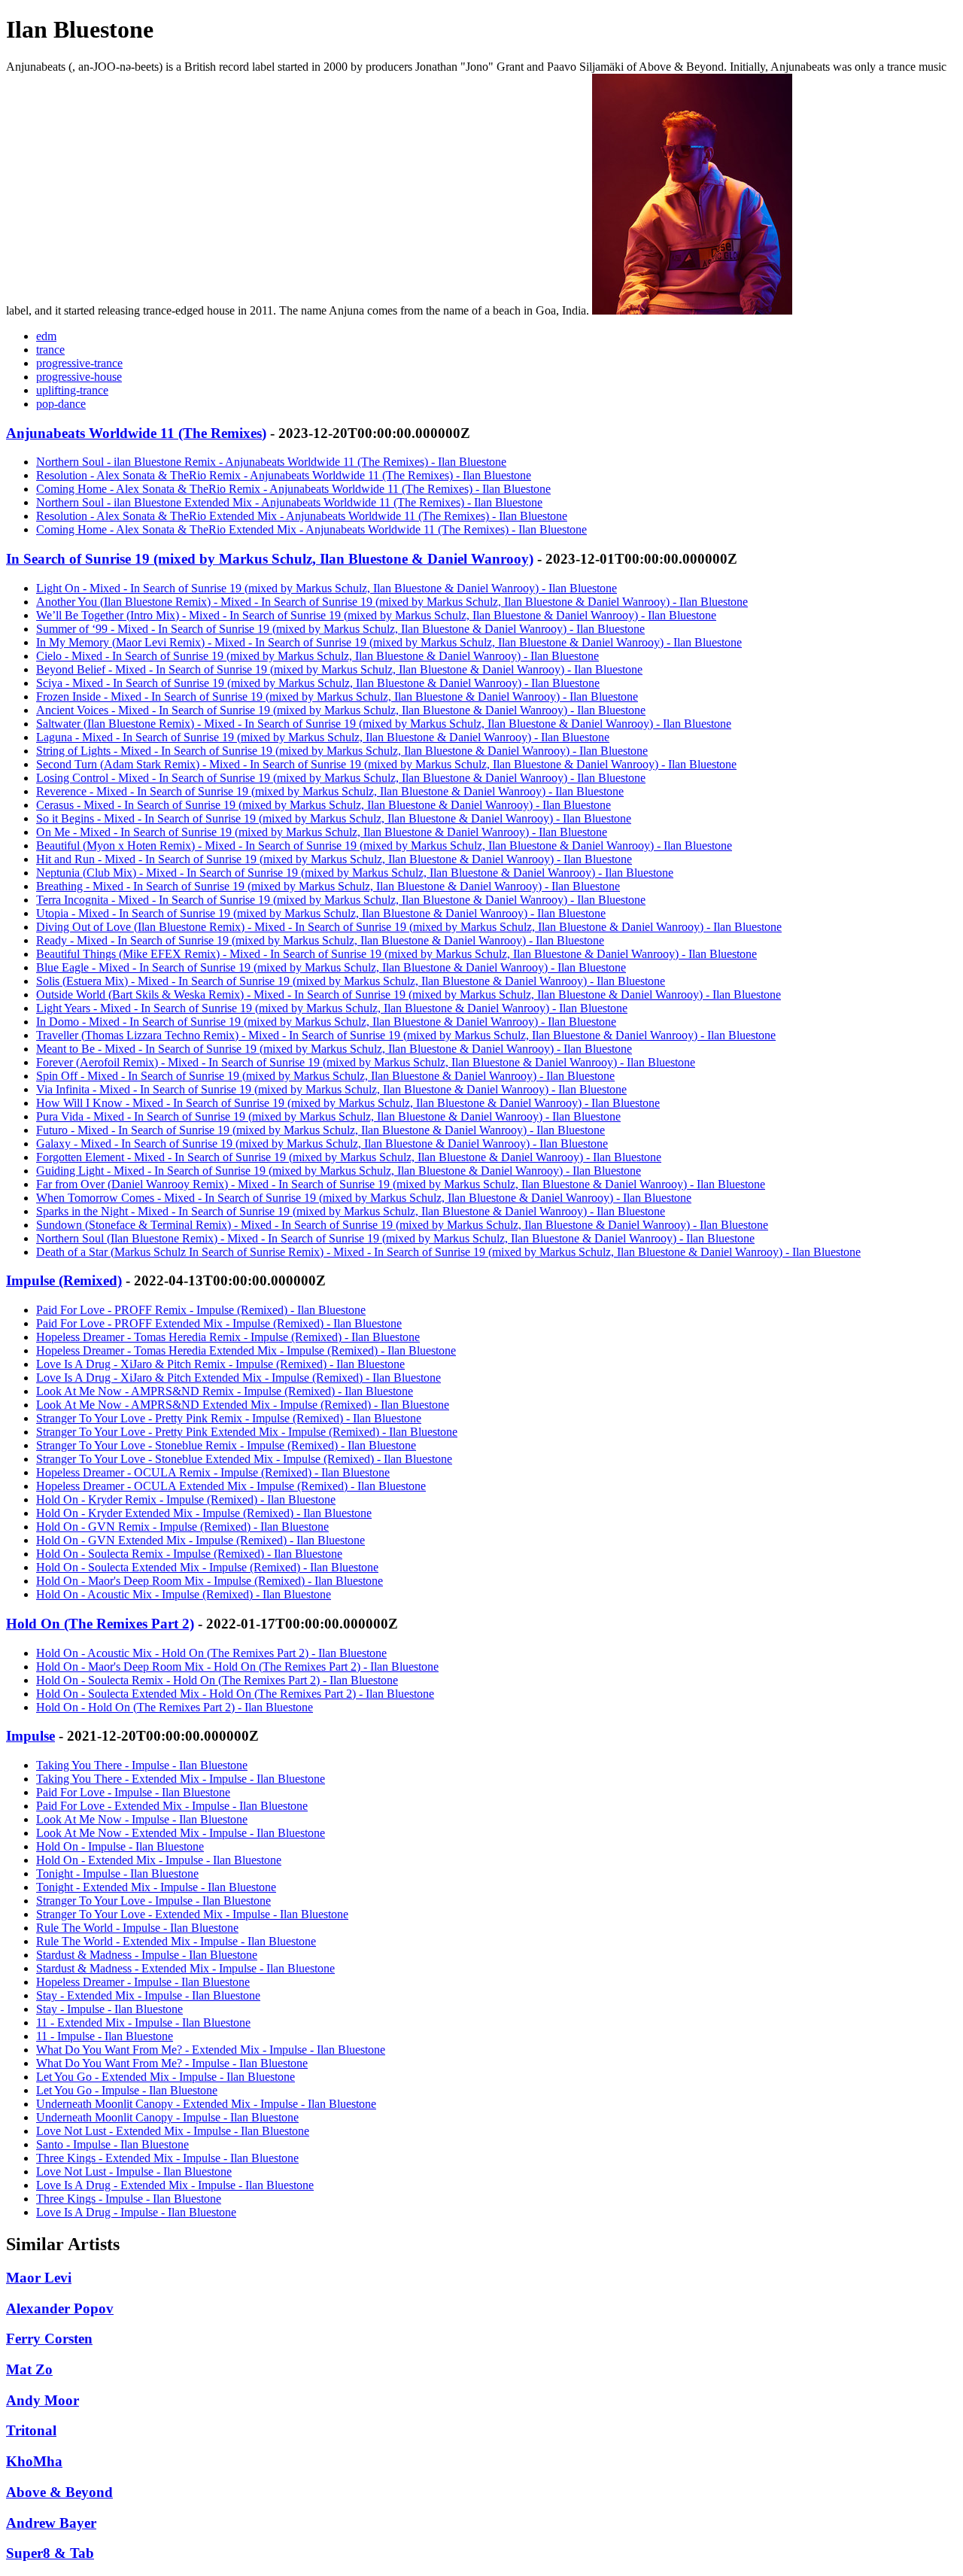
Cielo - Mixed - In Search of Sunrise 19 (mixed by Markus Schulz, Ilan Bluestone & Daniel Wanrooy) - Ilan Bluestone (317, 656)
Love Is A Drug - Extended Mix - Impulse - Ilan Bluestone (175, 2185)
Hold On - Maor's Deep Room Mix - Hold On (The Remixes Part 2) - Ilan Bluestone (237, 1667)
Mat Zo (29, 2369)
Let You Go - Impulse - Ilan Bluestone (127, 2090)
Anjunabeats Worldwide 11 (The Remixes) (136, 433)
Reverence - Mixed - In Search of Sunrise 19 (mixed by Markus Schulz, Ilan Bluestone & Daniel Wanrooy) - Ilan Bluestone (330, 791)
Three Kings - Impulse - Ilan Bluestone (129, 2199)
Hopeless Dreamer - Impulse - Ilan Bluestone (143, 1982)
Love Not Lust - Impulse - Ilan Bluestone (134, 2172)
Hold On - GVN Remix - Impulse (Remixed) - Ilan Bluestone (182, 1527)
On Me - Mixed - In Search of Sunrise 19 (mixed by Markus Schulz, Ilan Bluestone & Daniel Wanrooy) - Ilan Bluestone (322, 832)
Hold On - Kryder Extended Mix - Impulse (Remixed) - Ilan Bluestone (204, 1513)
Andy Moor (43, 2400)
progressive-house (79, 377)
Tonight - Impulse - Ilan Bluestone (117, 1873)
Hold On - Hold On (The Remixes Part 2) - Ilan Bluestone (175, 1707)
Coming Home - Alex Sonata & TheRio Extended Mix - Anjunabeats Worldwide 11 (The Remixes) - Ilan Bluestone (311, 529)
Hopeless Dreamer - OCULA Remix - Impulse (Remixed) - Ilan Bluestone (213, 1472)
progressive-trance (79, 363)
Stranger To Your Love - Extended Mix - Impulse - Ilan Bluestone (192, 1914)
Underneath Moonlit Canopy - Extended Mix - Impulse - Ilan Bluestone (206, 2104)
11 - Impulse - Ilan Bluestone (105, 2036)
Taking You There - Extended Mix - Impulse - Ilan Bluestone (181, 1779)
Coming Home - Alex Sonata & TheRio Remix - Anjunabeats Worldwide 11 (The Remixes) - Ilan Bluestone (293, 489)
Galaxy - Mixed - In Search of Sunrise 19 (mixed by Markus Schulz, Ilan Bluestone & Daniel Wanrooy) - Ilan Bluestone (322, 1144)
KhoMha (34, 2461)
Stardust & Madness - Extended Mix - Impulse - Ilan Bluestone (185, 1968)
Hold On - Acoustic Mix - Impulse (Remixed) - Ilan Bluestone (184, 1594)
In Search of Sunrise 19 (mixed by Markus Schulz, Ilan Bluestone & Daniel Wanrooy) (270, 559)
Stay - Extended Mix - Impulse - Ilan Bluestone (148, 1995)
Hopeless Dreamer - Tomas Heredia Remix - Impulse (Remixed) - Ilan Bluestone (228, 1337)
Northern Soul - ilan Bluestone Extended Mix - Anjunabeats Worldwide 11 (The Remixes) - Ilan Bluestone (289, 502)
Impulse (30, 1736)
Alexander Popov (60, 2308)
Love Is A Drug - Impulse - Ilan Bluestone (136, 2212)
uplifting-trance (72, 390)
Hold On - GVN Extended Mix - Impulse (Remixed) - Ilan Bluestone (200, 1540)
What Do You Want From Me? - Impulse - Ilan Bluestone (172, 2063)
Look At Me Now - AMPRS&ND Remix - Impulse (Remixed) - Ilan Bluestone (225, 1391)
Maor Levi (39, 2278)
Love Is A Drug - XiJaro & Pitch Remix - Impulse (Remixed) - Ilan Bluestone (220, 1364)
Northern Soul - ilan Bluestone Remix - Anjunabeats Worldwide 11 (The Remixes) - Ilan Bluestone (271, 462)
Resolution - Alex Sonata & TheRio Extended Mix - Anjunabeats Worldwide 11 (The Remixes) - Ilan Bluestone (302, 516)
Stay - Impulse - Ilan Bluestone (109, 2009)
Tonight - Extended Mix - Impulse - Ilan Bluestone (156, 1887)
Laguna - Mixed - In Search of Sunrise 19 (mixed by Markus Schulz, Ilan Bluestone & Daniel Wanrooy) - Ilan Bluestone (323, 737)
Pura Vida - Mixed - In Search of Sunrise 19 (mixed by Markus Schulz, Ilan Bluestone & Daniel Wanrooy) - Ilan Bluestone (328, 1116)
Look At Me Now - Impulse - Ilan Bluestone (142, 1819)
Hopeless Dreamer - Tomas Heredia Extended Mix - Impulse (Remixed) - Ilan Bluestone (246, 1350)
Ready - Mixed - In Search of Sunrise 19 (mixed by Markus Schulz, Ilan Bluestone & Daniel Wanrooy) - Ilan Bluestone (320, 940)
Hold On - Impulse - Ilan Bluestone (120, 1846)
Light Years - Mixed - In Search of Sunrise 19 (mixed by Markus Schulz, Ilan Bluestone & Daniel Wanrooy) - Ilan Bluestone (332, 1008)
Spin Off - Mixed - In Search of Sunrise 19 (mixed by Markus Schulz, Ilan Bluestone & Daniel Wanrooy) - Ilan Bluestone (325, 1076)
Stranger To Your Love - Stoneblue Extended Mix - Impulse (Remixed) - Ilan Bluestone (244, 1459)
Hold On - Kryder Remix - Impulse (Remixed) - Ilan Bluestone (186, 1499)
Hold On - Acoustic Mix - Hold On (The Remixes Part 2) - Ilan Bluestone (211, 1653)
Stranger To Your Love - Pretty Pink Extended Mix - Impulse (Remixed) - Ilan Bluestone (247, 1432)
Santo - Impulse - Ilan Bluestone (112, 2144)
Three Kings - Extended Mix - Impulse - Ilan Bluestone (167, 2158)
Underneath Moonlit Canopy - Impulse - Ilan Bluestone (167, 2117)
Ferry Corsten (49, 2339)
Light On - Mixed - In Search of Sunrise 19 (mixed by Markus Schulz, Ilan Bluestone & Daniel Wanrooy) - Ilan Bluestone (327, 588)
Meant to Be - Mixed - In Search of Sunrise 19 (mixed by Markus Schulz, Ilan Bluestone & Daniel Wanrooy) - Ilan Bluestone (334, 1049)
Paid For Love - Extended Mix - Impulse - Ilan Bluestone (172, 1806)
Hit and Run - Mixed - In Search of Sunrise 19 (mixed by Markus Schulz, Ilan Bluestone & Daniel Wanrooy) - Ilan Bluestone (334, 859)
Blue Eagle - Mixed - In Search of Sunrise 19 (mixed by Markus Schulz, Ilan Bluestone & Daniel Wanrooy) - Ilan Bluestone (331, 967)
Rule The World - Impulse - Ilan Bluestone (137, 1928)
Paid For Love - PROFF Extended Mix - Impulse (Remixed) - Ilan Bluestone (219, 1323)
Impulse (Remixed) (64, 1280)
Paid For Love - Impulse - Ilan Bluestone (133, 1792)
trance (50, 350)
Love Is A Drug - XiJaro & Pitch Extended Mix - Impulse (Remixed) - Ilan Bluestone (238, 1378)
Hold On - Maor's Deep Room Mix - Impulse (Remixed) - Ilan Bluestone (210, 1581)
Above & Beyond (59, 2492)
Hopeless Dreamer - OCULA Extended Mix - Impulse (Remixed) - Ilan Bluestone (231, 1486)
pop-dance (61, 404)
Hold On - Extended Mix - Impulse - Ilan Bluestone (159, 1860)
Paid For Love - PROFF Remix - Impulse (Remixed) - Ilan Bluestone (201, 1310)
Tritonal (31, 2430)
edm (46, 336)
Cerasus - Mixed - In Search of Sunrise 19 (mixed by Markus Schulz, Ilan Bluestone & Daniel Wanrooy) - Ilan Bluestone (324, 805)
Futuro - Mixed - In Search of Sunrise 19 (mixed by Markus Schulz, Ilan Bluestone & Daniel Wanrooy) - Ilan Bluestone (320, 1130)
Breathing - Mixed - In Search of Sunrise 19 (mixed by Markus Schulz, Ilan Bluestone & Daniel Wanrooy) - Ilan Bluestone (328, 886)
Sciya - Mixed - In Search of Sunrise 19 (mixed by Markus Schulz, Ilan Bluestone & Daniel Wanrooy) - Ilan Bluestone (318, 683)
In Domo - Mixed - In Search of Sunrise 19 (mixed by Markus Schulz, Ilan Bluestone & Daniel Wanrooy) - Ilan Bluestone (326, 1022)
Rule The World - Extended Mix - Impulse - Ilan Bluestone (176, 1941)
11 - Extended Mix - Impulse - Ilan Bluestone (143, 2022)
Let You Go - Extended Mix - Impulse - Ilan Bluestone (166, 2077)
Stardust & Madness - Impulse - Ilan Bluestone (147, 1955)
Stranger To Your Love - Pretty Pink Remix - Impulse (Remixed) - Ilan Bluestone (229, 1418)
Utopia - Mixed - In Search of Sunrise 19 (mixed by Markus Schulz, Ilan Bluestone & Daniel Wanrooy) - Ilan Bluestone (321, 913)
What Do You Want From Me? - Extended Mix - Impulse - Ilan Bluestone (211, 2050)
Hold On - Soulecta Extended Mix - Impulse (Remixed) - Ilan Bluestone (207, 1567)
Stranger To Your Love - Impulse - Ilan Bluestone (153, 1901)
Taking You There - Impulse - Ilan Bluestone (142, 1765)
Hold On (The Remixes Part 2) (100, 1624)
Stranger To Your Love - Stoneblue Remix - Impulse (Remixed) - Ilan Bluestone (226, 1445)
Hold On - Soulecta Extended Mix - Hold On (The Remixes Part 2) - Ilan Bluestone (235, 1694)
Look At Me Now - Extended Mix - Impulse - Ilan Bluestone (181, 1833)
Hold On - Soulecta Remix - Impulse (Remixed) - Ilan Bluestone (189, 1554)
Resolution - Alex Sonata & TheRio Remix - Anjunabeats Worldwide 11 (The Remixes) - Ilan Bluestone (284, 475)
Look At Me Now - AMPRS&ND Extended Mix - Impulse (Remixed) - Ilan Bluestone (243, 1405)
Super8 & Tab (50, 2553)
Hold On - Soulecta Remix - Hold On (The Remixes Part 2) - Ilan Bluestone (217, 1680)
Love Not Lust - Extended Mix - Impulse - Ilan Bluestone (173, 2131)
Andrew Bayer (51, 2523)
